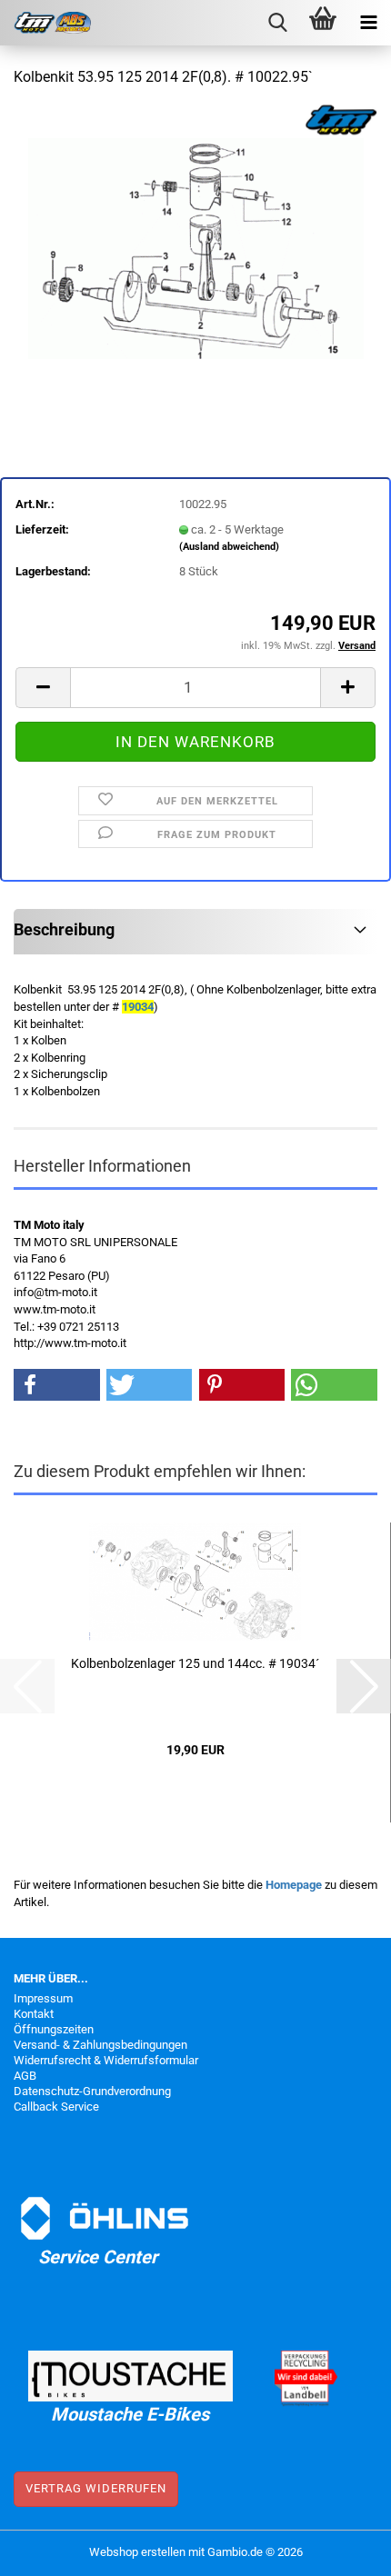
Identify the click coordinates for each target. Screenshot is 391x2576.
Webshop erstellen (137, 2552)
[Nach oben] (341, 2549)
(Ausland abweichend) (229, 547)
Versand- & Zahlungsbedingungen (100, 2045)
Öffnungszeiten (54, 2029)
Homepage (294, 1885)
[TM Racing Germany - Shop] (45, 23)
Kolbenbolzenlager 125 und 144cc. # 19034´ (195, 1663)
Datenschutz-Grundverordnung (92, 2091)
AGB (25, 2076)
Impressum (43, 1998)
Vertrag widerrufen (96, 2488)
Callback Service (56, 2107)
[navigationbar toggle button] (368, 23)
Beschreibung (64, 929)
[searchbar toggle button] (277, 23)
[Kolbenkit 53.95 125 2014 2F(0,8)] (196, 240)
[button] (43, 688)
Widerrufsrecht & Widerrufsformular (106, 2060)
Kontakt (34, 2014)
